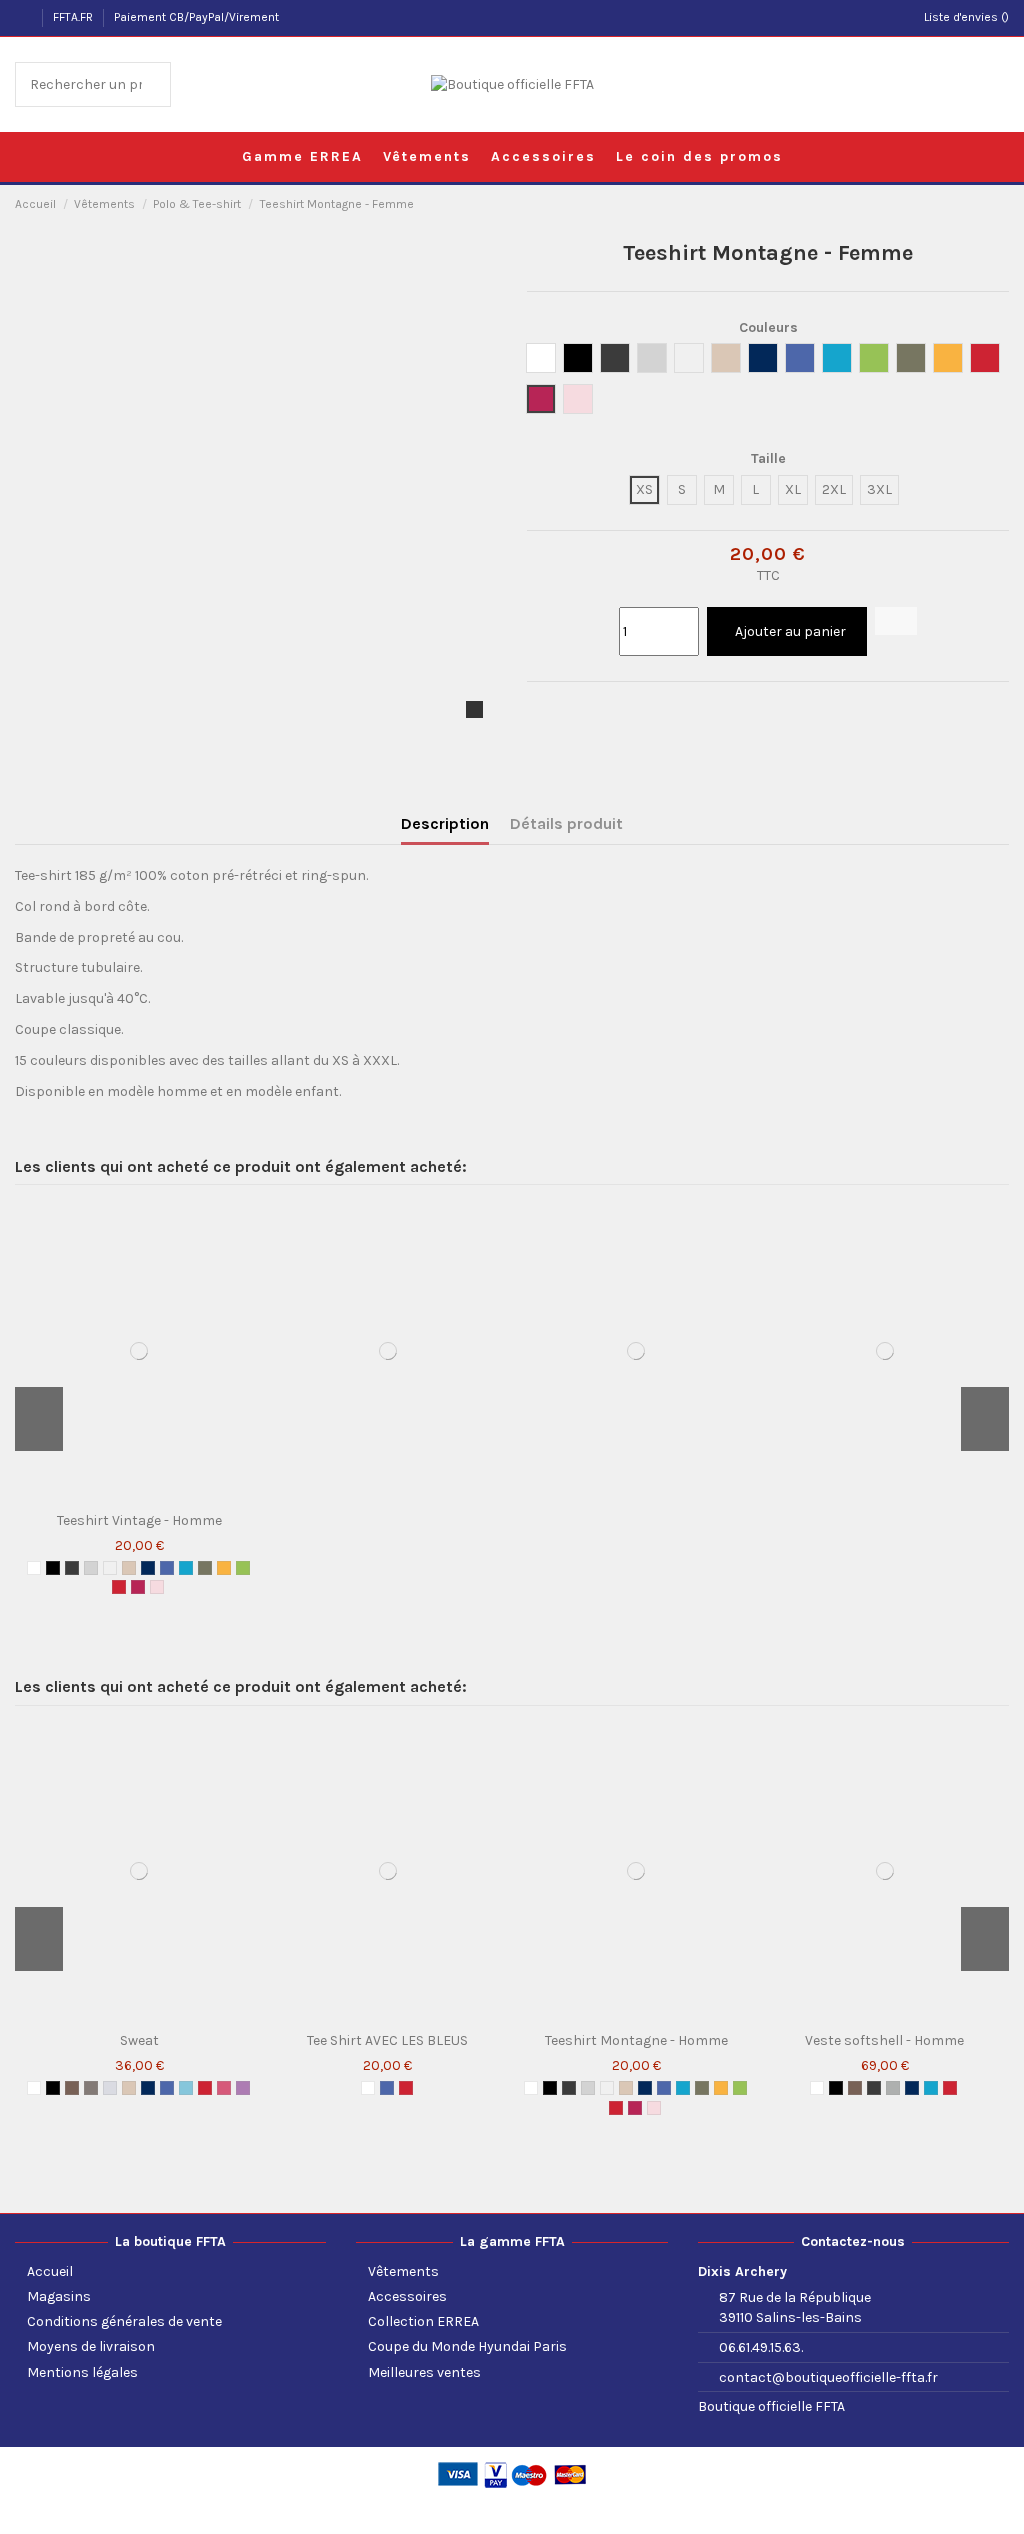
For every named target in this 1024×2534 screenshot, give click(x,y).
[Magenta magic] (243, 2088)
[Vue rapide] (144, 1496)
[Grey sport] (893, 2088)
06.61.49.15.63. (761, 2347)
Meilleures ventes (424, 2372)
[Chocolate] (72, 2088)
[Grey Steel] (91, 2088)
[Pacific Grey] (91, 1568)
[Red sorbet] (138, 1587)
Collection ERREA (423, 2321)
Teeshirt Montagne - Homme (636, 2040)
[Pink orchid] (157, 1587)
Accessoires (407, 2296)
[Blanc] (34, 1568)
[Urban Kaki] (205, 1568)
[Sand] (129, 1568)
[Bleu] (167, 1568)
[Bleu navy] (148, 1568)
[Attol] (186, 1568)
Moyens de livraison (91, 2346)
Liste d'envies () (966, 17)
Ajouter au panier (790, 631)
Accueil (50, 2271)
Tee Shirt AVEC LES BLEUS (387, 2040)
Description (445, 823)
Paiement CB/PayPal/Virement (196, 17)
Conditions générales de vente (124, 2321)
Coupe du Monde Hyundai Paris (467, 2346)
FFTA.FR (74, 17)
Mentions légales (82, 2372)
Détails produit (566, 823)
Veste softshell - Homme (884, 2040)
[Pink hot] (224, 2088)
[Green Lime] (243, 1568)
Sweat (139, 2040)
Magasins (59, 2296)
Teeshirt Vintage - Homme (139, 1520)
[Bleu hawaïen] (186, 2088)
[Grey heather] (110, 2088)
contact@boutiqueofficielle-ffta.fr (828, 2377)
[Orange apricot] (224, 1568)
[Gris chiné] (110, 1568)
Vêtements (403, 2271)
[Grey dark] (72, 1568)
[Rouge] (119, 1587)
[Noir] (53, 1568)
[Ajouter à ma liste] (896, 621)
